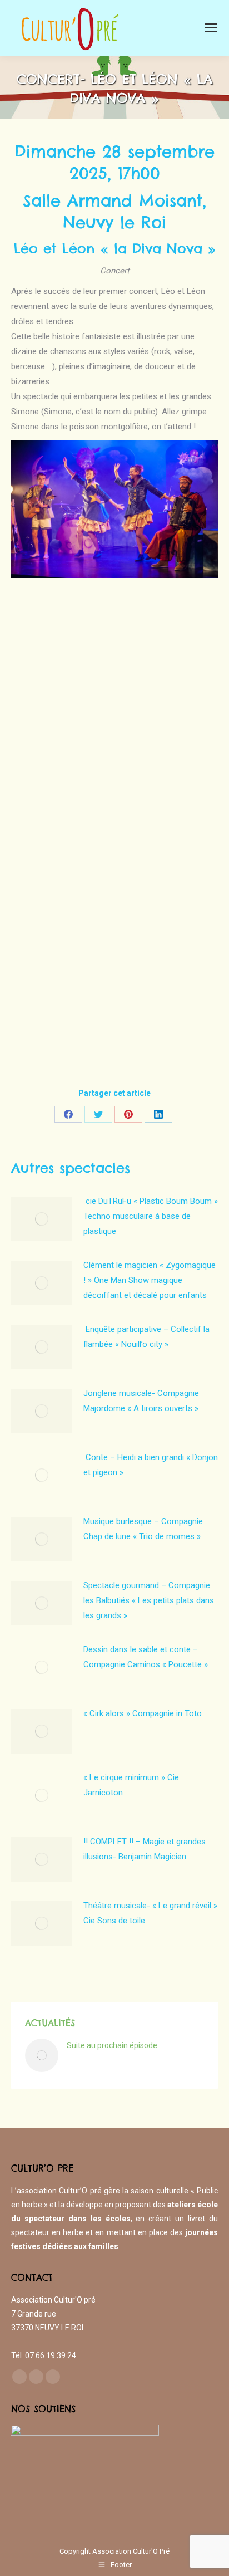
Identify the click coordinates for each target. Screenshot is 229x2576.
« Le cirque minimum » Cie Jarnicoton (131, 1785)
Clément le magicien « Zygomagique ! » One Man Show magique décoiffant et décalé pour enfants (150, 1280)
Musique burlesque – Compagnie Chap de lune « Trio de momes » (143, 1529)
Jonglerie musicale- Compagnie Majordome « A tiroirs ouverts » (141, 1401)
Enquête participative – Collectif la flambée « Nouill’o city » (146, 1337)
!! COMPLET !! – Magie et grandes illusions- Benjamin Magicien (145, 1849)
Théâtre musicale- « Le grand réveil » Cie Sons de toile (150, 1913)
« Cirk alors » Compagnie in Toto (143, 1713)
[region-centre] (106, 2466)
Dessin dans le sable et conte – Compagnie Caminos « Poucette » (146, 1657)
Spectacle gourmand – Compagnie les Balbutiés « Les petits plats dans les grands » (149, 1600)
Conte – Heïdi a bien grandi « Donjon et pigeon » (151, 1465)
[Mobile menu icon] (211, 28)
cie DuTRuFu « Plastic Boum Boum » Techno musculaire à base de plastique (151, 1216)
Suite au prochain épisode (112, 2045)
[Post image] (42, 1219)
